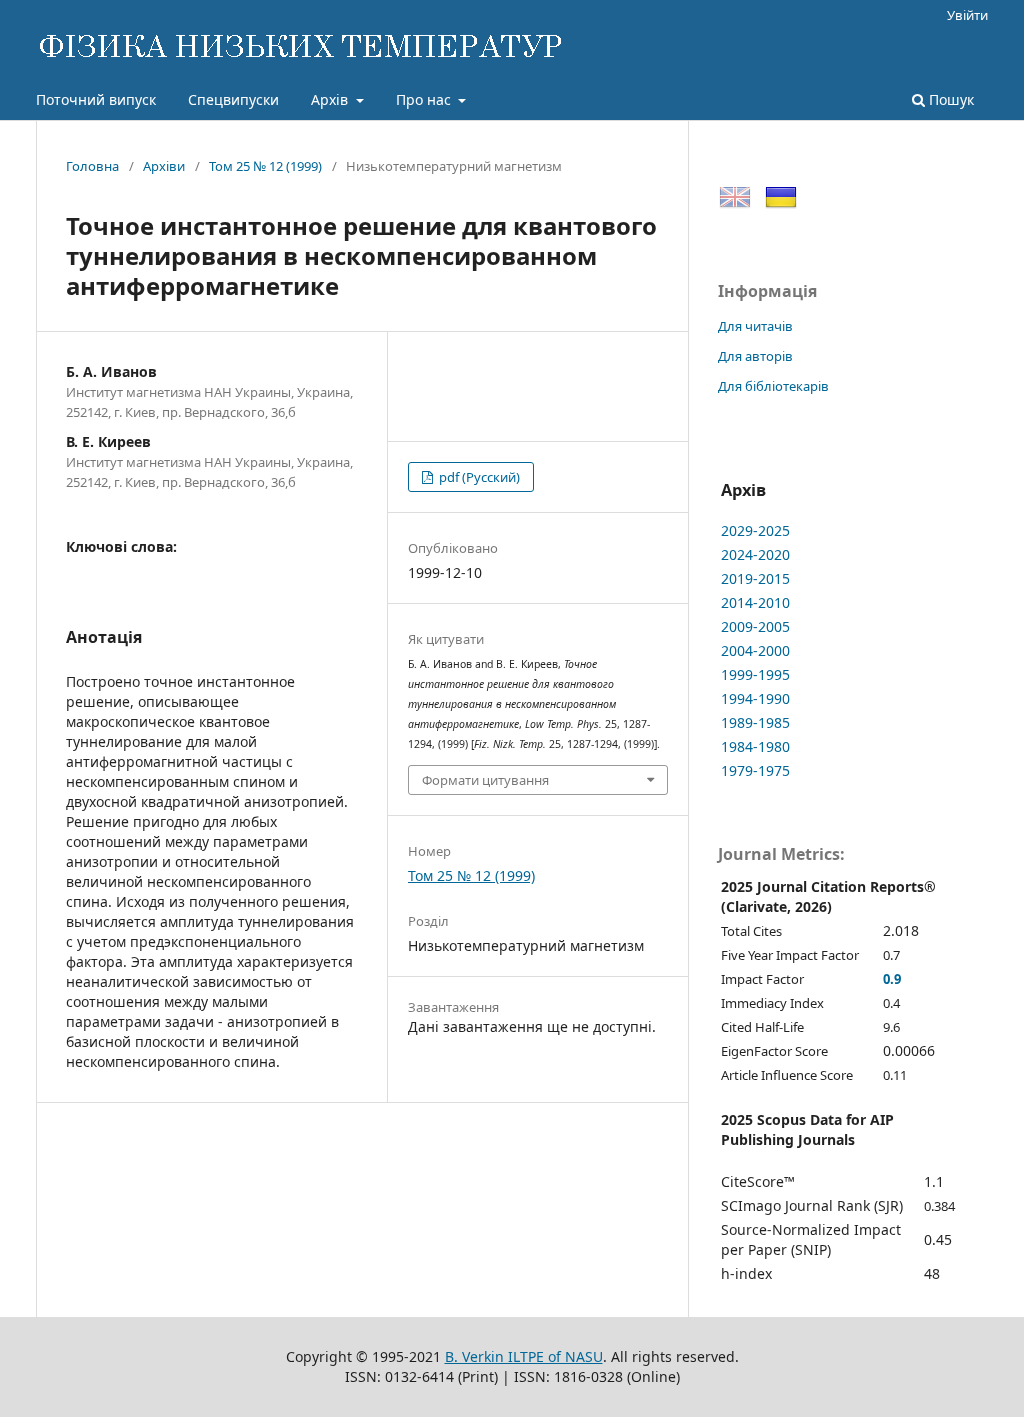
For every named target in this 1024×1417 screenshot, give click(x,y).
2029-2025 (755, 530)
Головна (92, 166)
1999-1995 (755, 674)
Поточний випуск (96, 99)
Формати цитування (485, 780)
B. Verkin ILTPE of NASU (524, 1356)
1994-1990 (755, 698)
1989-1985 (755, 722)
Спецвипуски (233, 99)
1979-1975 (755, 770)
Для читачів (755, 326)
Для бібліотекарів (773, 386)
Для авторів (755, 356)
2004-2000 (755, 650)
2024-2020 (755, 554)
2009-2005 (755, 626)
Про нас (425, 99)
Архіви (164, 166)
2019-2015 (755, 578)
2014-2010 (755, 602)
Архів (331, 99)
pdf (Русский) (478, 477)
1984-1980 (755, 746)
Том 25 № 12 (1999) (265, 166)
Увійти (967, 15)
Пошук (949, 99)
